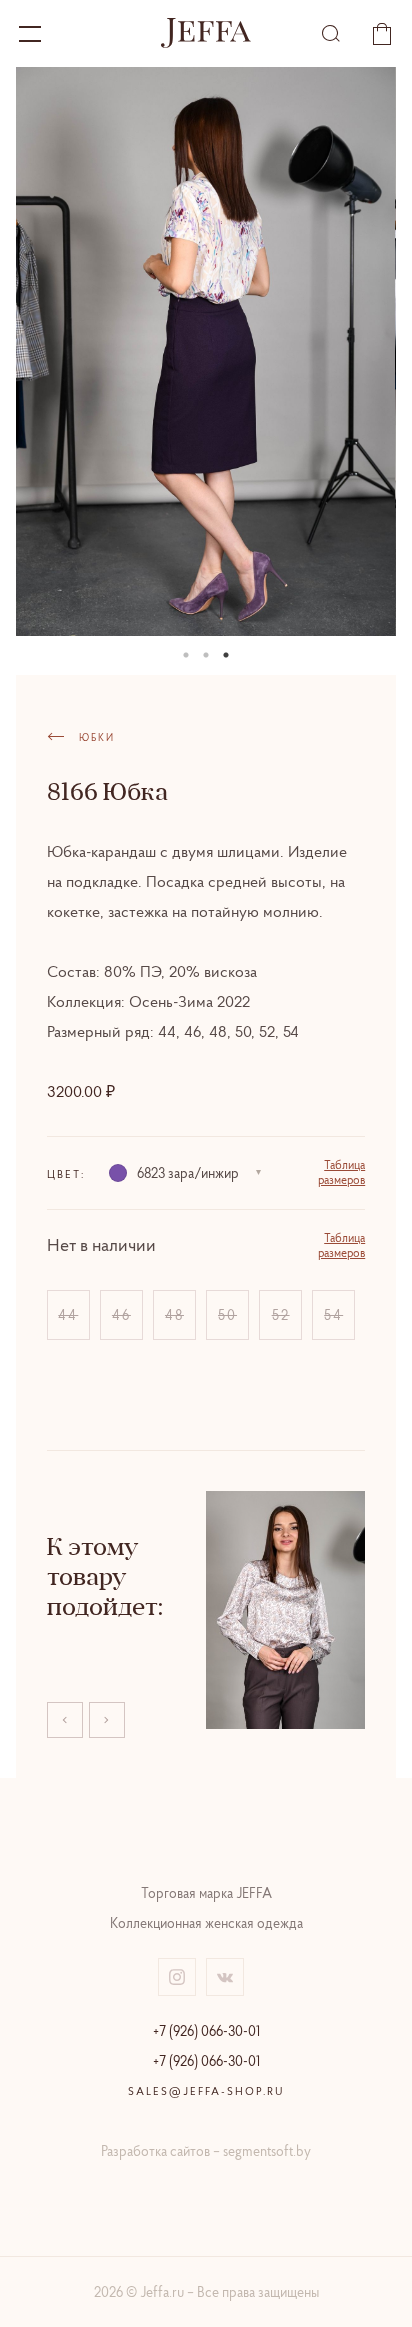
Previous (65, 1720)
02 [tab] (206, 655)
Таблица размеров (341, 1172)
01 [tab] (186, 655)
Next (107, 1720)
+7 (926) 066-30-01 (206, 2031)
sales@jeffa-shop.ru (206, 2091)
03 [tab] (226, 655)
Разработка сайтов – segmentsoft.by (206, 2151)
